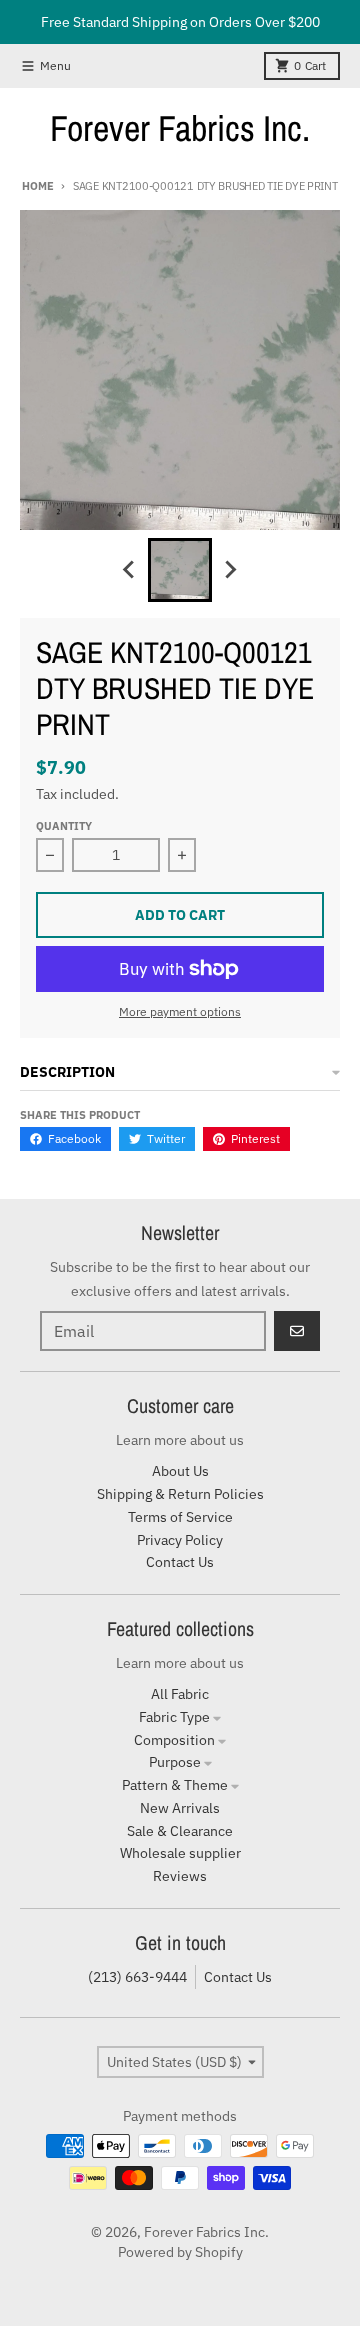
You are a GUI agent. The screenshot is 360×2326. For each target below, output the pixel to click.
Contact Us (238, 1977)
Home (37, 186)
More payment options (180, 1011)
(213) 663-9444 (137, 1977)
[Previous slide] (130, 570)
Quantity (64, 826)
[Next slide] (230, 570)
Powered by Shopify (180, 2252)
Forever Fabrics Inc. (180, 128)
